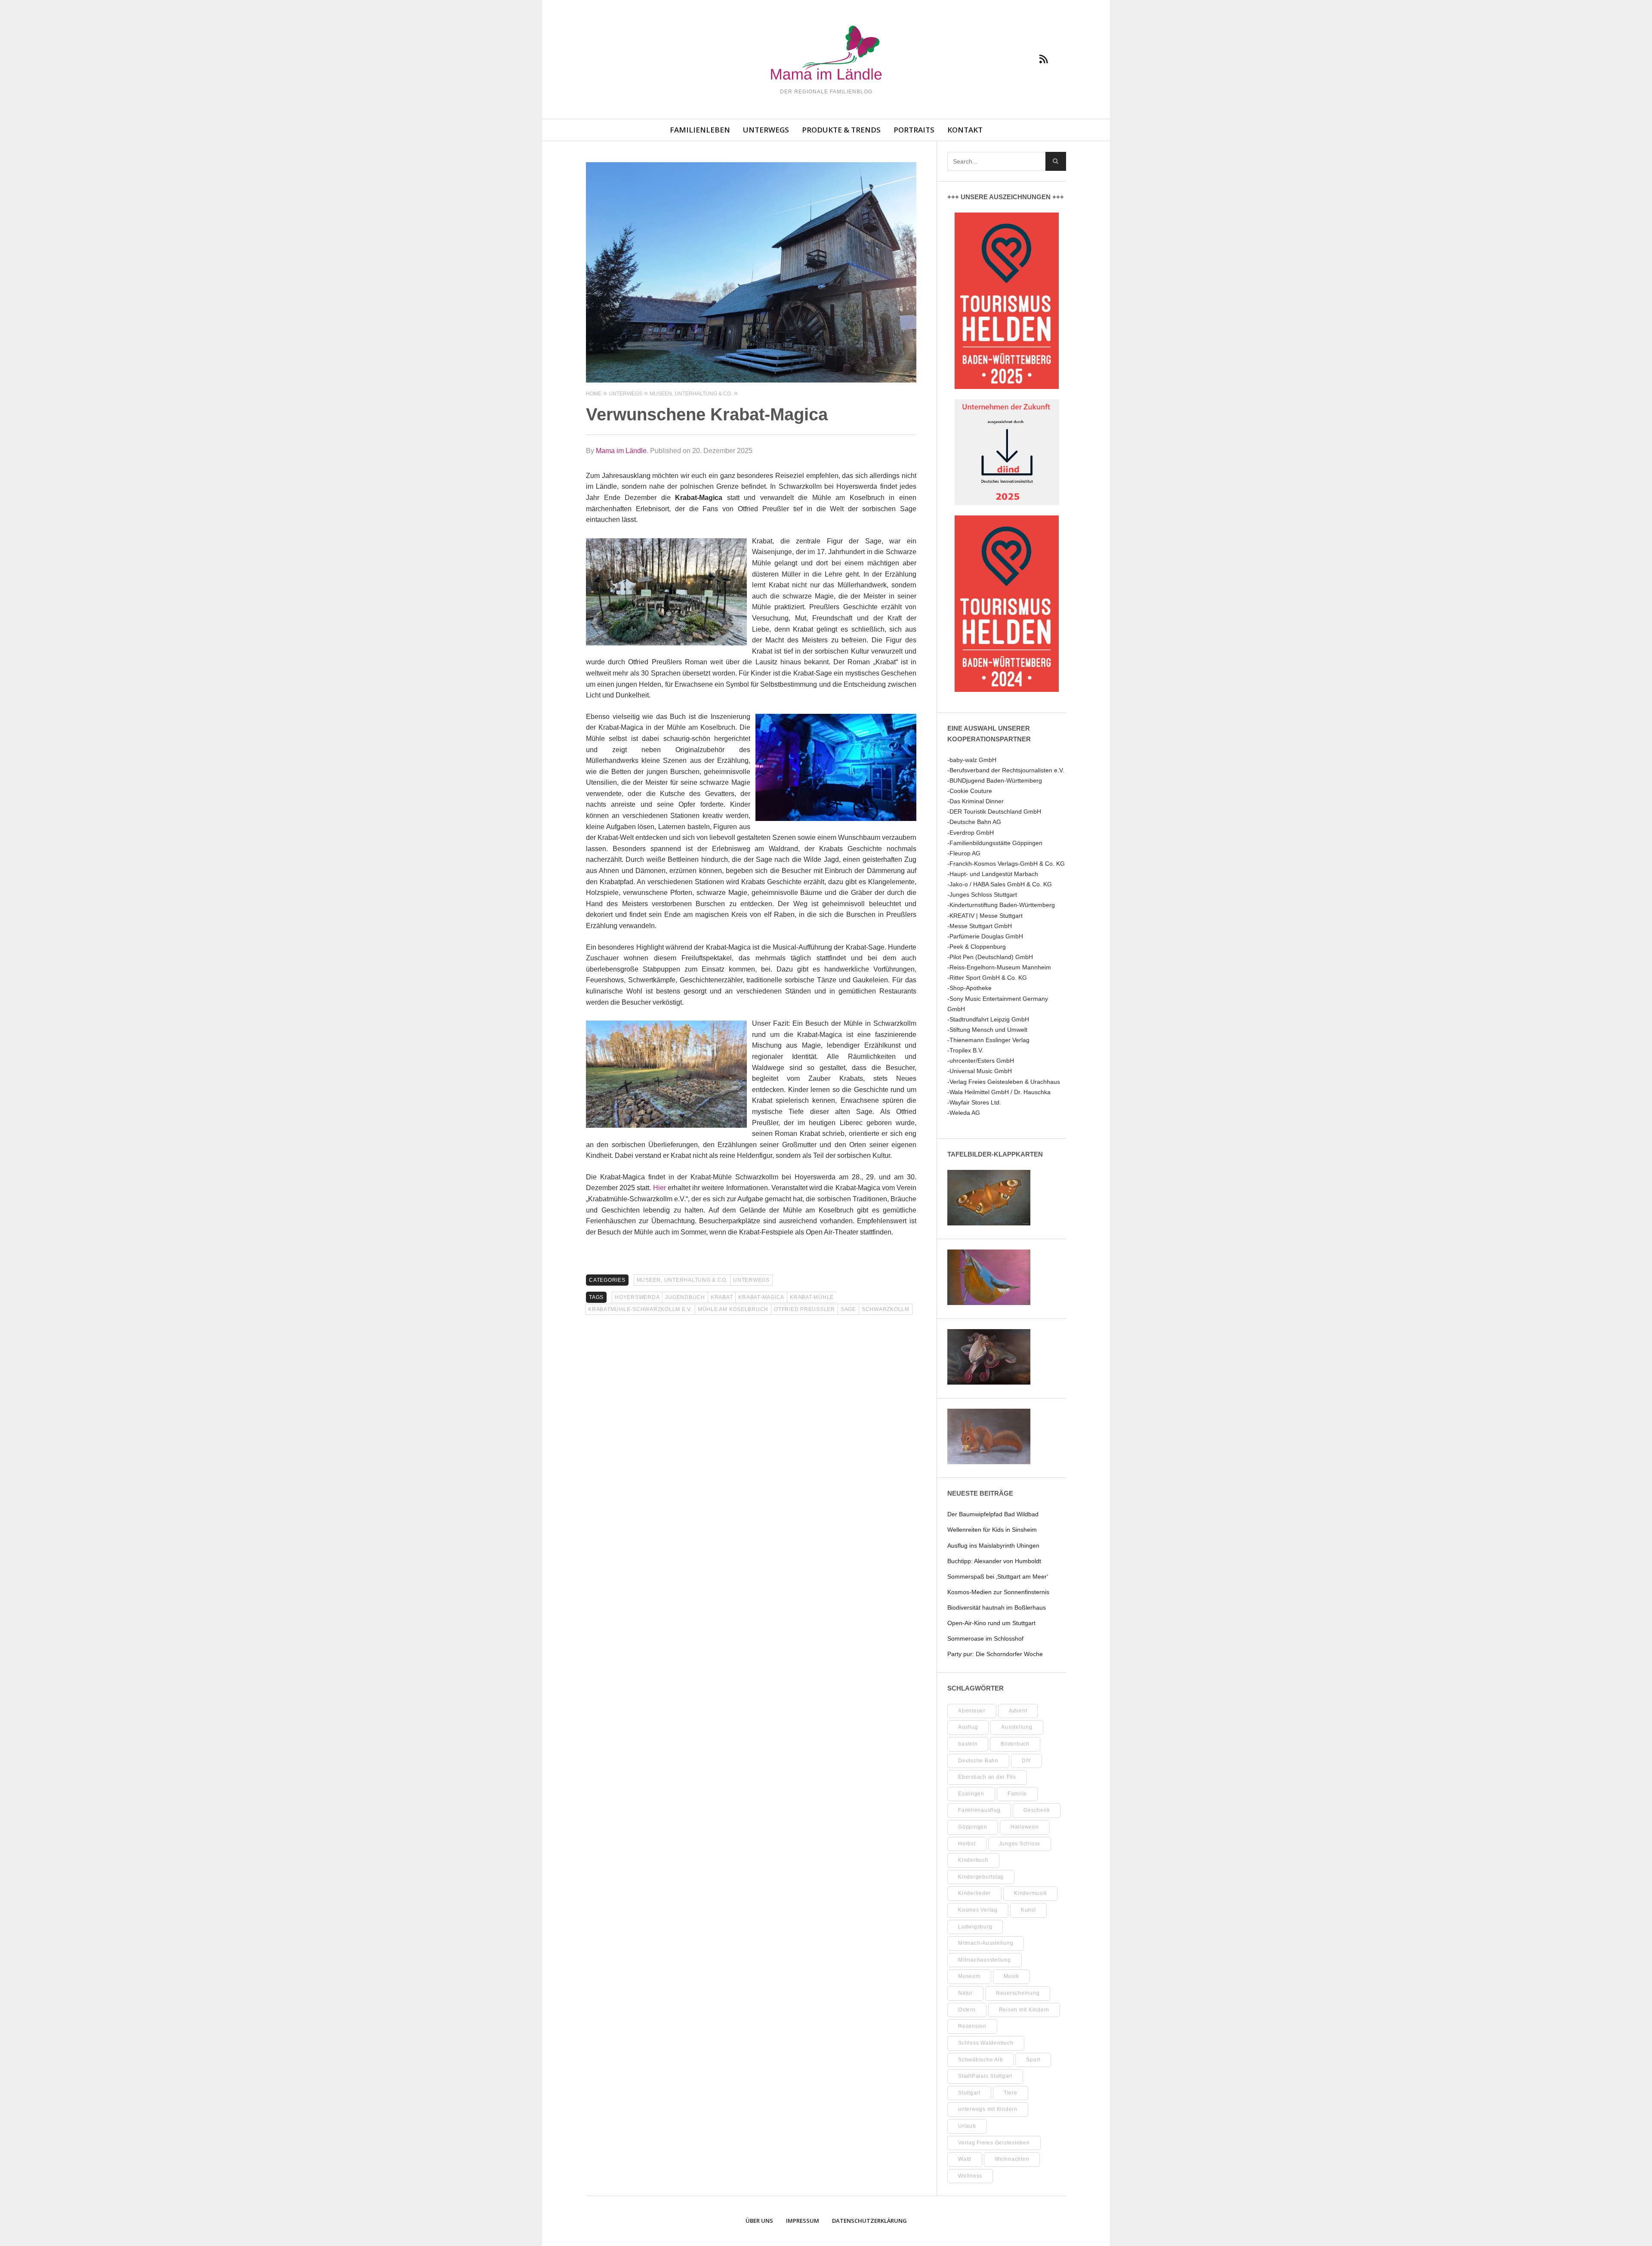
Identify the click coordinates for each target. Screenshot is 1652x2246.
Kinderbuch (973, 1860)
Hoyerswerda (637, 1297)
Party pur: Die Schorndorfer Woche (995, 1654)
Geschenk (1037, 1810)
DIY (1026, 1761)
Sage (848, 1309)
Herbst (967, 1844)
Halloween (1025, 1827)
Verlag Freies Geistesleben (994, 2143)
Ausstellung (1017, 1727)
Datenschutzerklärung (869, 2221)
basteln (968, 1744)
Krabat (722, 1297)
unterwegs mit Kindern (988, 2109)
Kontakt (965, 130)
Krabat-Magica (761, 1297)
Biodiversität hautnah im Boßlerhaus (997, 1607)
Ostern (967, 2010)
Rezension (972, 2026)
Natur (965, 1993)
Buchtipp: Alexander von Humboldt (994, 1561)
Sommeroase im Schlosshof (985, 1638)
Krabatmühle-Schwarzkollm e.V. (640, 1309)
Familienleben (700, 130)
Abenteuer (972, 1711)
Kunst (1028, 1910)
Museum (969, 1976)
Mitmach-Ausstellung (986, 1943)
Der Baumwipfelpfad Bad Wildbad (993, 1514)
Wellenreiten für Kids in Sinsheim (992, 1530)
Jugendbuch (685, 1297)
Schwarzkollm (886, 1309)
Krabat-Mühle (812, 1297)
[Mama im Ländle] (826, 54)
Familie (1017, 1794)
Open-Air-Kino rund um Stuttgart (991, 1623)
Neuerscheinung (1018, 1993)
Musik (1011, 1976)
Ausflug (968, 1727)
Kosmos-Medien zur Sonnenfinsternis (998, 1592)
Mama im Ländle (621, 451)
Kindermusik (1030, 1893)
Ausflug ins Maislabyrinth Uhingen (993, 1546)
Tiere (1011, 2093)
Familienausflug (979, 1810)
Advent (1018, 1711)
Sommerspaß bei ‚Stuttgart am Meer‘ (998, 1577)
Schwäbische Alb (980, 2060)
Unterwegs (766, 130)
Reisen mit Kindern (1024, 2010)
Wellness (970, 2176)
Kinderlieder (974, 1893)
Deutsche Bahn (978, 1761)
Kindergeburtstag (981, 1877)
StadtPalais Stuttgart (985, 2076)
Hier (660, 1188)
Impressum (803, 2221)
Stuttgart (969, 2093)
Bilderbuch (1015, 1744)
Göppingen (973, 1827)
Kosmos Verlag (978, 1910)
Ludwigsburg (975, 1927)
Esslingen (971, 1794)
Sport (1033, 2060)
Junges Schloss (1020, 1844)
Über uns (759, 2221)
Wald (965, 2159)
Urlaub (967, 2126)
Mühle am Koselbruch (733, 1309)
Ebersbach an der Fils (987, 1777)
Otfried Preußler (804, 1309)
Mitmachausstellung (985, 1960)
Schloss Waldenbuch (986, 2043)
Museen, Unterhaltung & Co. (682, 1280)
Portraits (914, 130)
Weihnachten (1012, 2159)
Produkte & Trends (841, 130)
